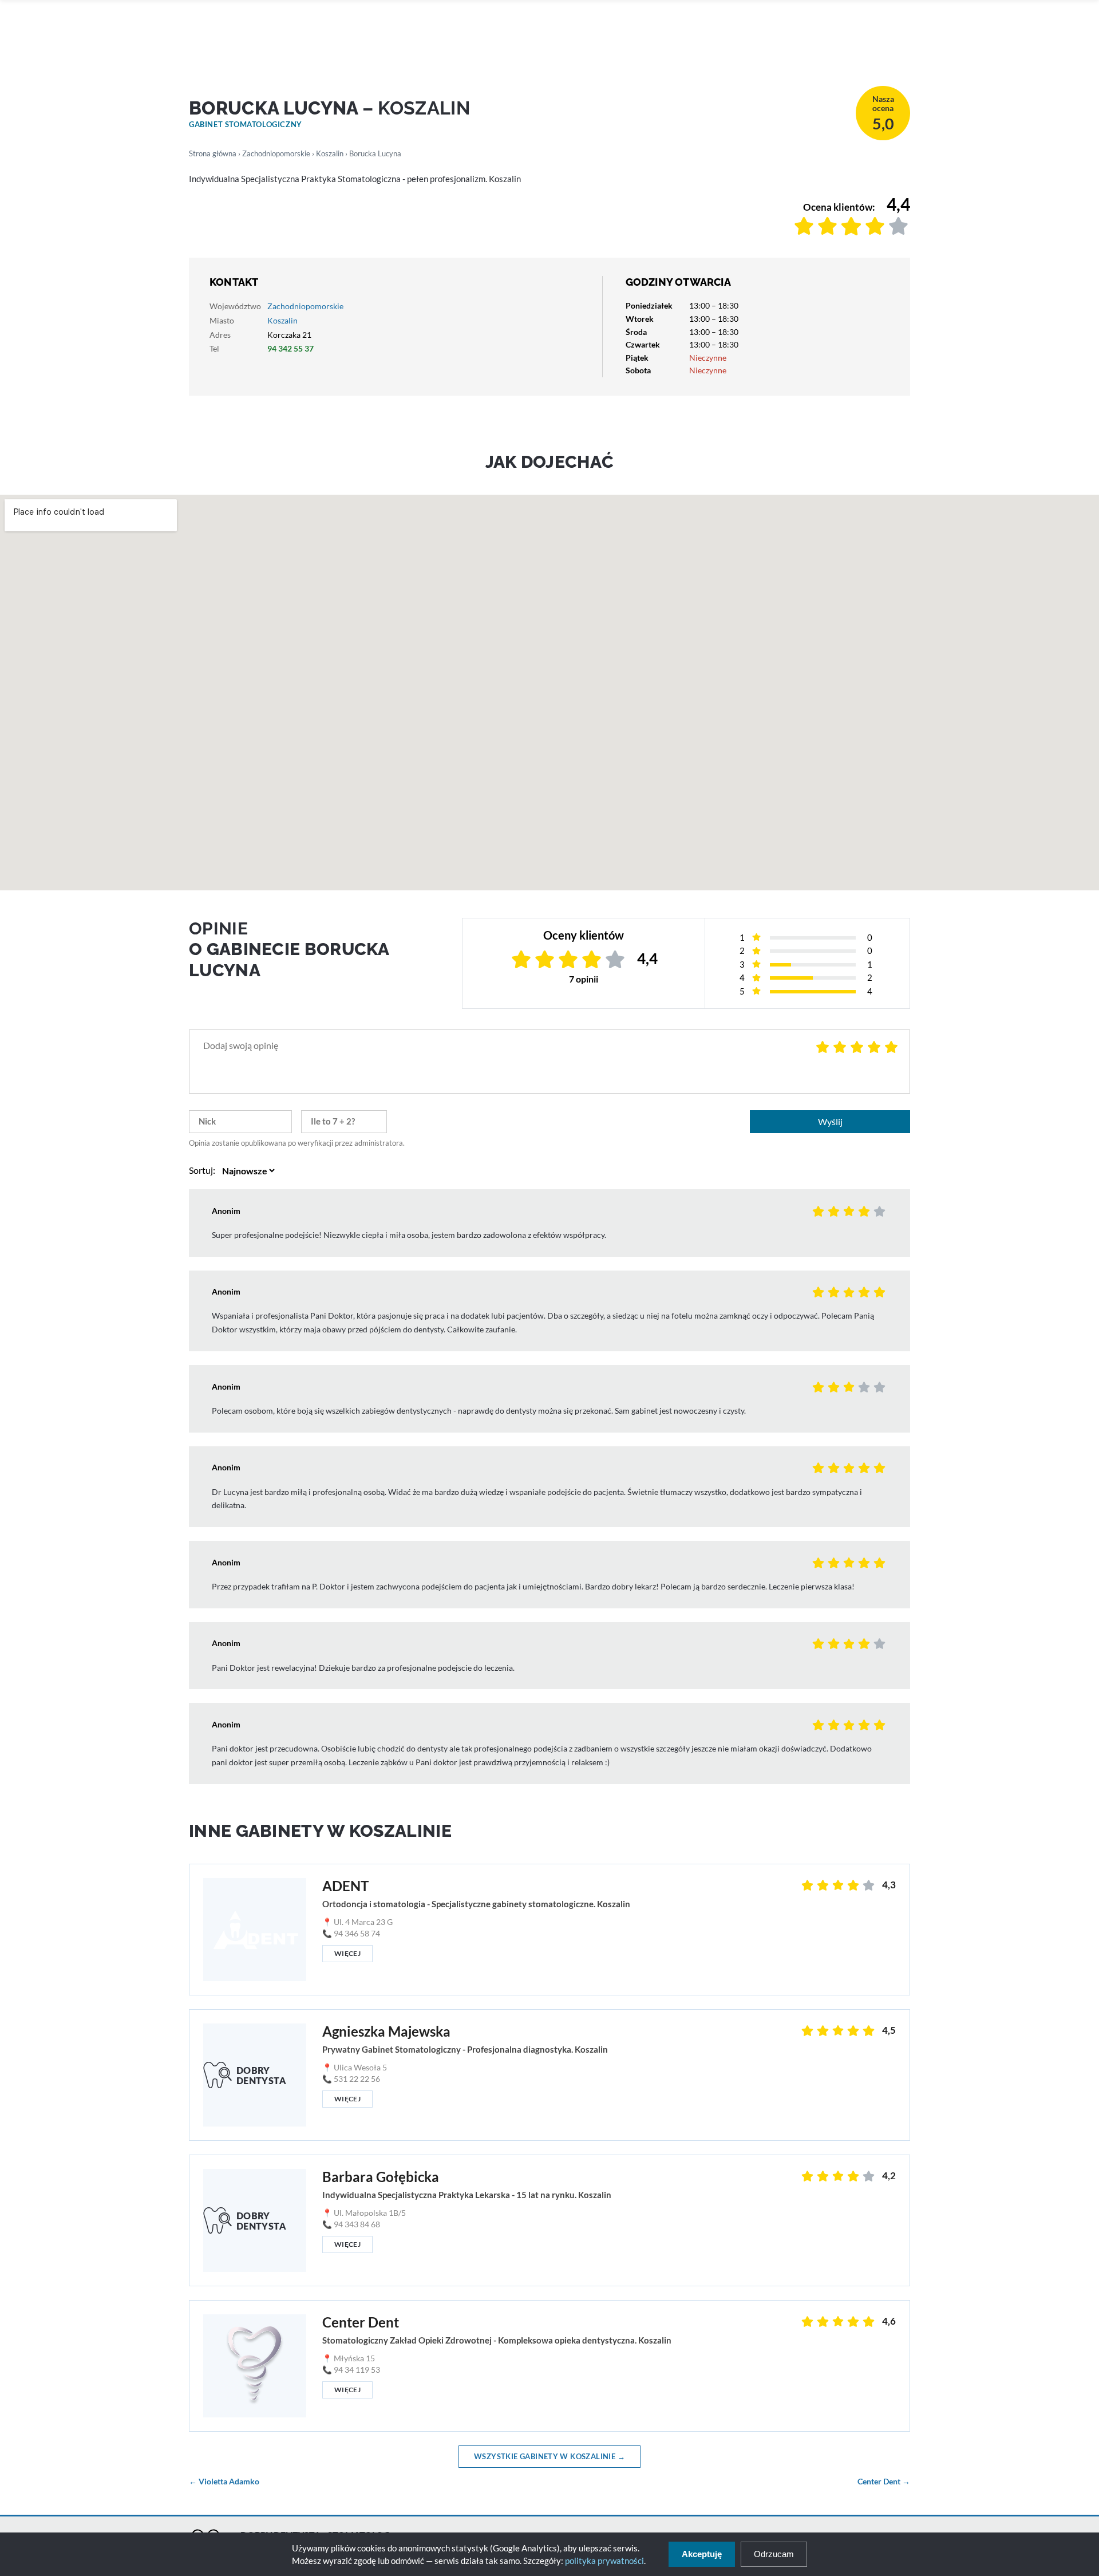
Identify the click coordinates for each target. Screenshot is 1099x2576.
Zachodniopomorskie (276, 153)
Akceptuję (702, 2554)
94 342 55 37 (290, 348)
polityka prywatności (604, 2561)
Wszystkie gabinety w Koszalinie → (549, 2456)
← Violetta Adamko (224, 2482)
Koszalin (330, 153)
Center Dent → (884, 2482)
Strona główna (213, 153)
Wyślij (830, 1121)
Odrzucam (774, 2554)
